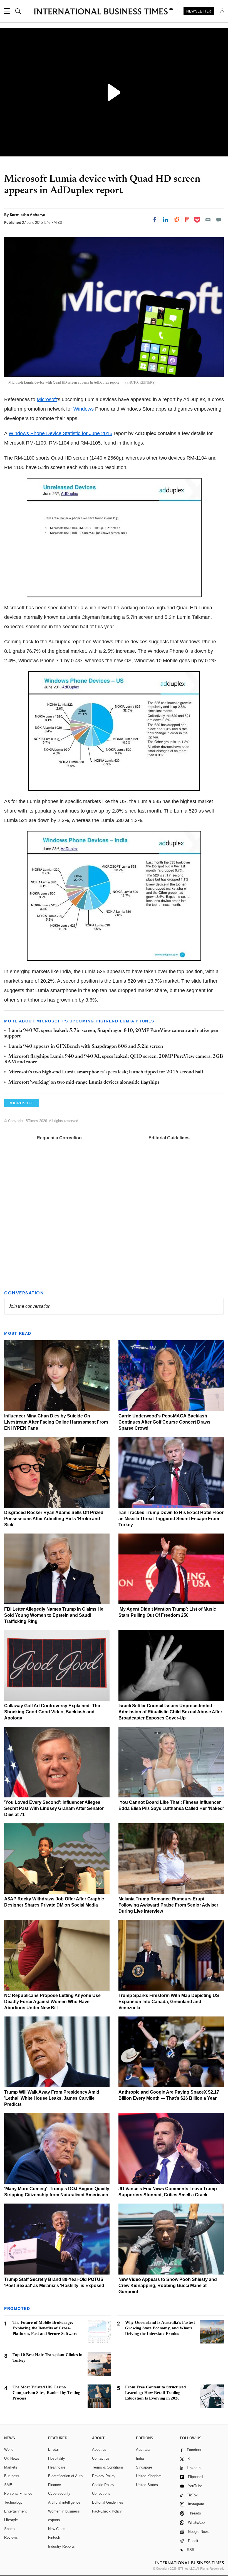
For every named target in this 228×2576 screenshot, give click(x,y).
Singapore (144, 2467)
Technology (13, 2502)
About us (99, 2449)
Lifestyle (11, 2520)
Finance (54, 2485)
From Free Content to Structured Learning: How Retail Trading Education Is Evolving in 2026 (155, 2393)
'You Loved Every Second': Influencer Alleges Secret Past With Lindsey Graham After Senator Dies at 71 (54, 1808)
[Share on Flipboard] (187, 220)
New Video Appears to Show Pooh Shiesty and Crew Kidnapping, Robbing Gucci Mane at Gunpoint (168, 2286)
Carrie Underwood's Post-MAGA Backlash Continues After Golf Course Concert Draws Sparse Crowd (164, 1422)
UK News (12, 2458)
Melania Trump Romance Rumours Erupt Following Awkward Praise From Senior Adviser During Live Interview (168, 1905)
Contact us (101, 2458)
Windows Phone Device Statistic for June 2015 (60, 433)
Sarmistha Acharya (28, 215)
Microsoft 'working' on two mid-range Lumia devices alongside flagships (84, 1083)
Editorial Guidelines (169, 1138)
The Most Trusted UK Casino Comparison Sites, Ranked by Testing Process (46, 2393)
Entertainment (15, 2511)
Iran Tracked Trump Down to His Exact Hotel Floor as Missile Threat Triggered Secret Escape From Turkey (171, 1519)
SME (8, 2485)
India (140, 2458)
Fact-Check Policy (107, 2511)
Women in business (64, 2511)
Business (12, 2476)
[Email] (208, 220)
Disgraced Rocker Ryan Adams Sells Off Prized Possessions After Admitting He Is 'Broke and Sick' (54, 1519)
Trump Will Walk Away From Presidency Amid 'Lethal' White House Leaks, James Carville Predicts (52, 2098)
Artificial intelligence (64, 2502)
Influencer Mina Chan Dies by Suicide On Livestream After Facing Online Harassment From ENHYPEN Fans (56, 1422)
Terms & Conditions (108, 2467)
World (9, 2449)
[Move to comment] (219, 220)
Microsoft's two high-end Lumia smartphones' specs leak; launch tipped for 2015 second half (106, 1072)
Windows (84, 409)
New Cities (57, 2529)
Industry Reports (61, 2546)
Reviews (11, 2537)
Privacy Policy (104, 2476)
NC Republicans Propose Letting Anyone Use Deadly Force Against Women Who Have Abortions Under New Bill (52, 2002)
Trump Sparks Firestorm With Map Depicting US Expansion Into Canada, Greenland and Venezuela (169, 2002)
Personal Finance (18, 2493)
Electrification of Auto (65, 2476)
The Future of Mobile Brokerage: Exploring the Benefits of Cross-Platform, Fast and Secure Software (45, 2328)
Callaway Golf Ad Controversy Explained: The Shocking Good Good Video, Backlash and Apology (52, 1712)
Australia (143, 2449)
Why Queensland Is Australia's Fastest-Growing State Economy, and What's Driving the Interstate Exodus (161, 2328)
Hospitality (57, 2458)
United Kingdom (149, 2476)
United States (147, 2485)
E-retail (54, 2449)
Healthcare (57, 2467)
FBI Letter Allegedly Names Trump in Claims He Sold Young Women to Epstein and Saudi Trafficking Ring (54, 1615)
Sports (9, 2529)
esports (54, 2520)
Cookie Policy (103, 2485)
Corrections (101, 2493)
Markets (11, 2467)
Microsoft (47, 399)
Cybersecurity (59, 2493)
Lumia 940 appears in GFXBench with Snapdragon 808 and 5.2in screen (86, 1047)
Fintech (54, 2537)
